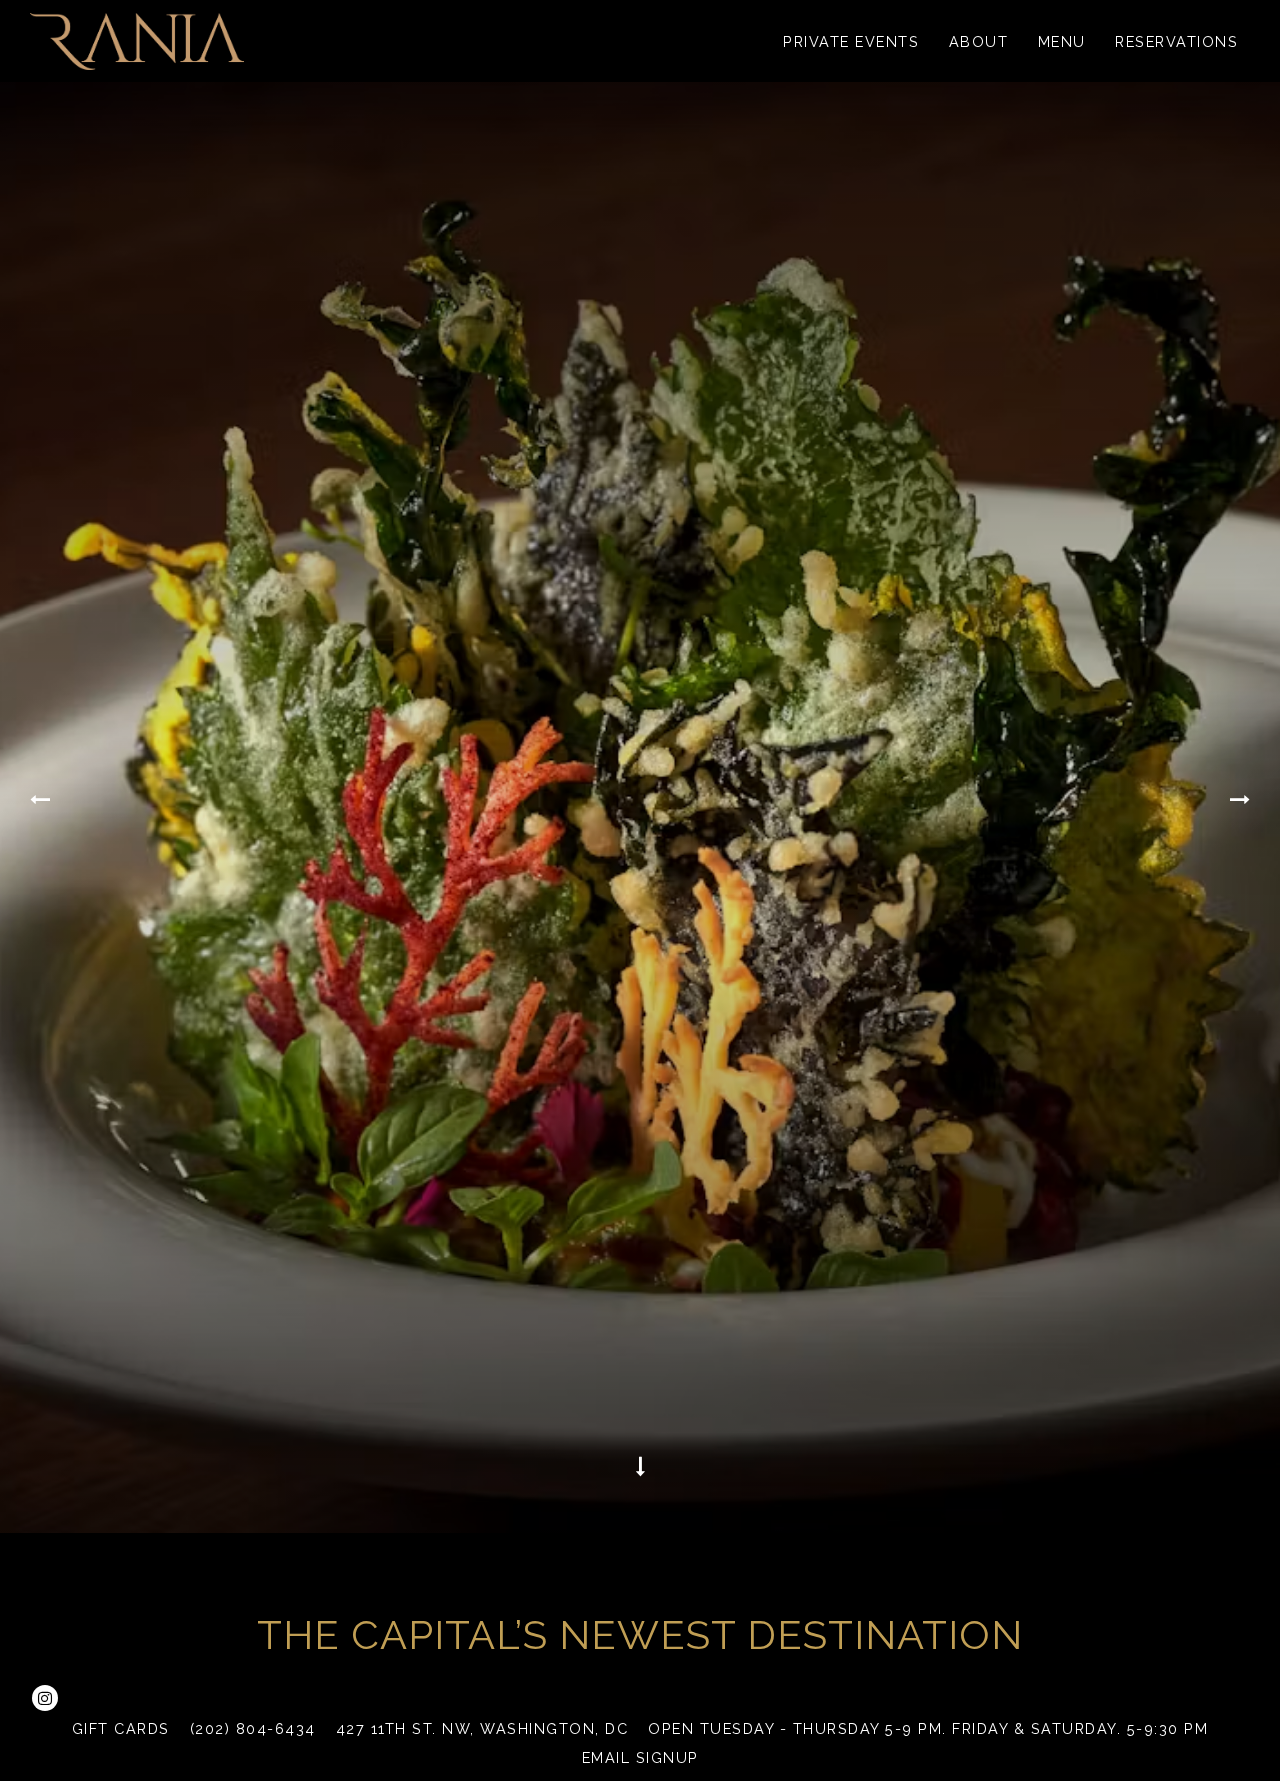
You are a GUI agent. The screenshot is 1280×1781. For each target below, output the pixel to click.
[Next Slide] (1242, 812)
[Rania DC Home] (137, 40)
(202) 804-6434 (253, 1728)
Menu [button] (1062, 41)
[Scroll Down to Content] (640, 1488)
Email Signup (640, 1757)
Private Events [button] (851, 41)
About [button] (979, 41)
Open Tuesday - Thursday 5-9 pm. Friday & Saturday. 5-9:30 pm (928, 1728)
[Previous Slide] (37, 812)
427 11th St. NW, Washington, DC (482, 1728)
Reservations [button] (1176, 41)
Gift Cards (121, 1728)
